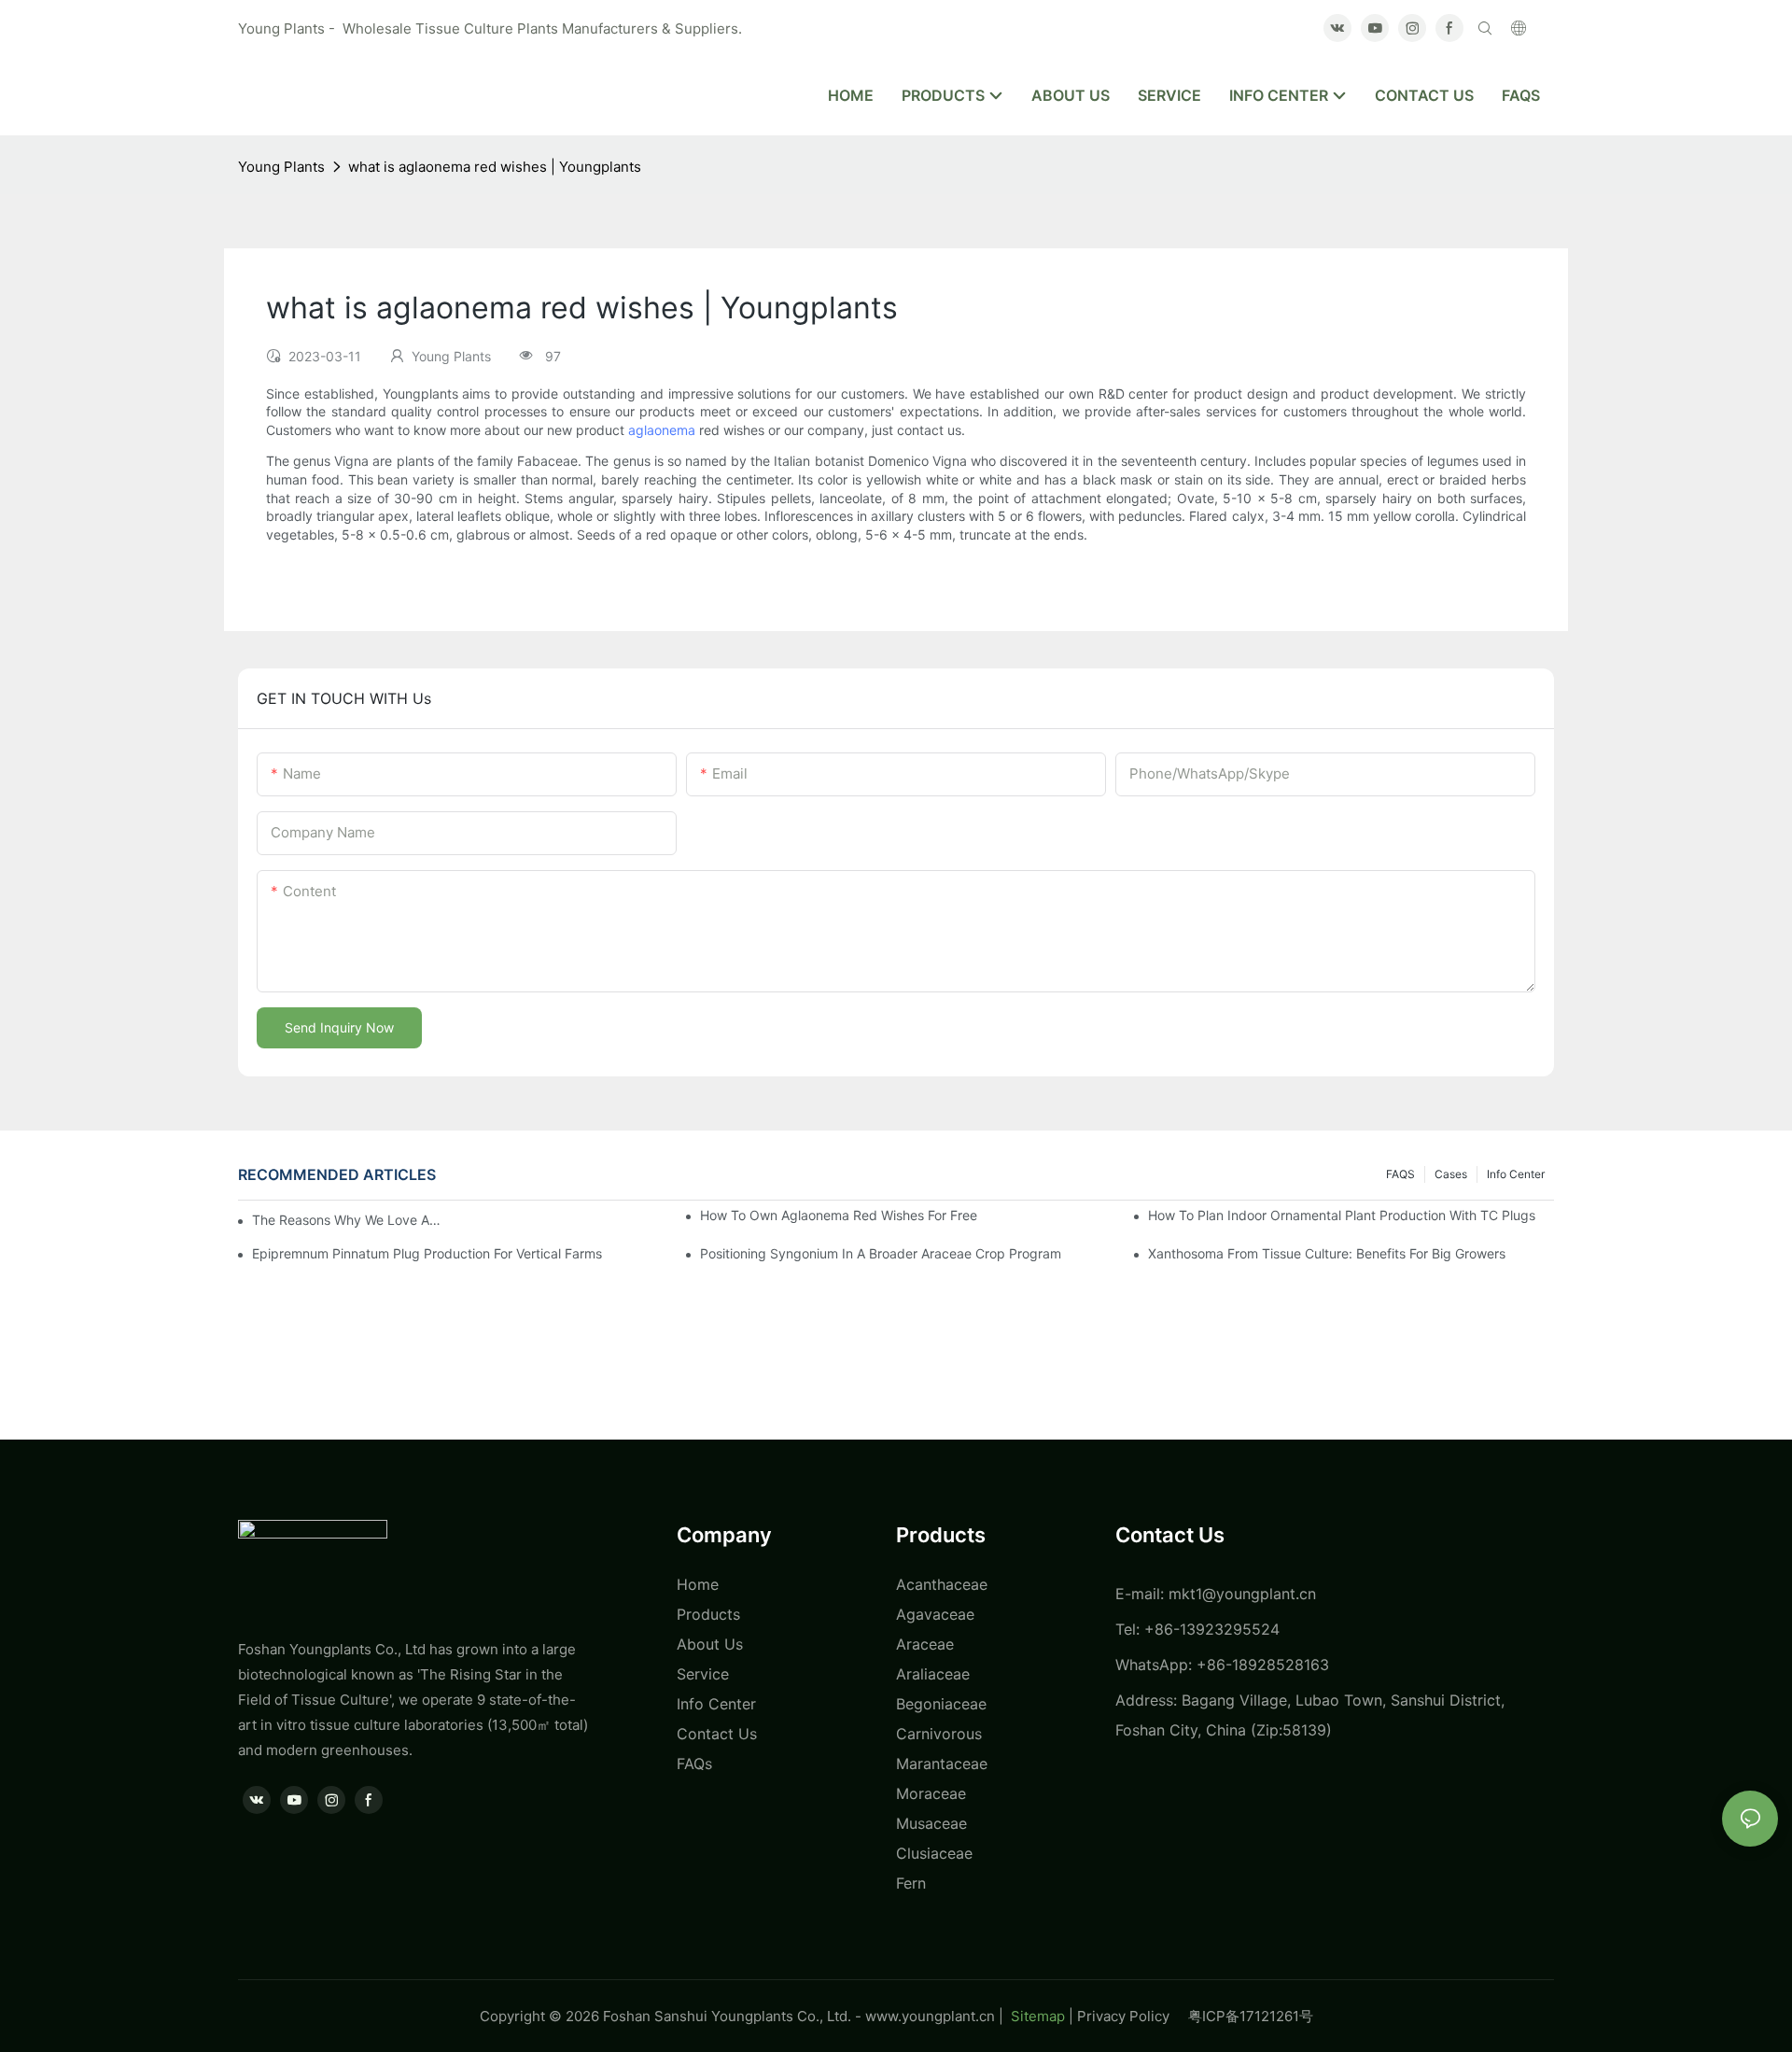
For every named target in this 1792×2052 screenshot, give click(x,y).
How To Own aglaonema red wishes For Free (839, 1215)
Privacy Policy (1133, 2016)
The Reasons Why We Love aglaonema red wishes (350, 1220)
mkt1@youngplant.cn (1242, 1594)
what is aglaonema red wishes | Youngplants (495, 167)
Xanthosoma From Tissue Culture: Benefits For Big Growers (1327, 1253)
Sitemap (1036, 2016)
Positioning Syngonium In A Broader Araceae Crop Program (881, 1253)
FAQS (1400, 1174)
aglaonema (662, 430)
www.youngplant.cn (930, 2016)
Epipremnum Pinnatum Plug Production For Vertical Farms (427, 1253)
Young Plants (281, 167)
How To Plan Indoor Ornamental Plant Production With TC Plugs (1342, 1215)
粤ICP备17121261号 (1251, 2016)
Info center (1516, 1174)
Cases (1451, 1174)
